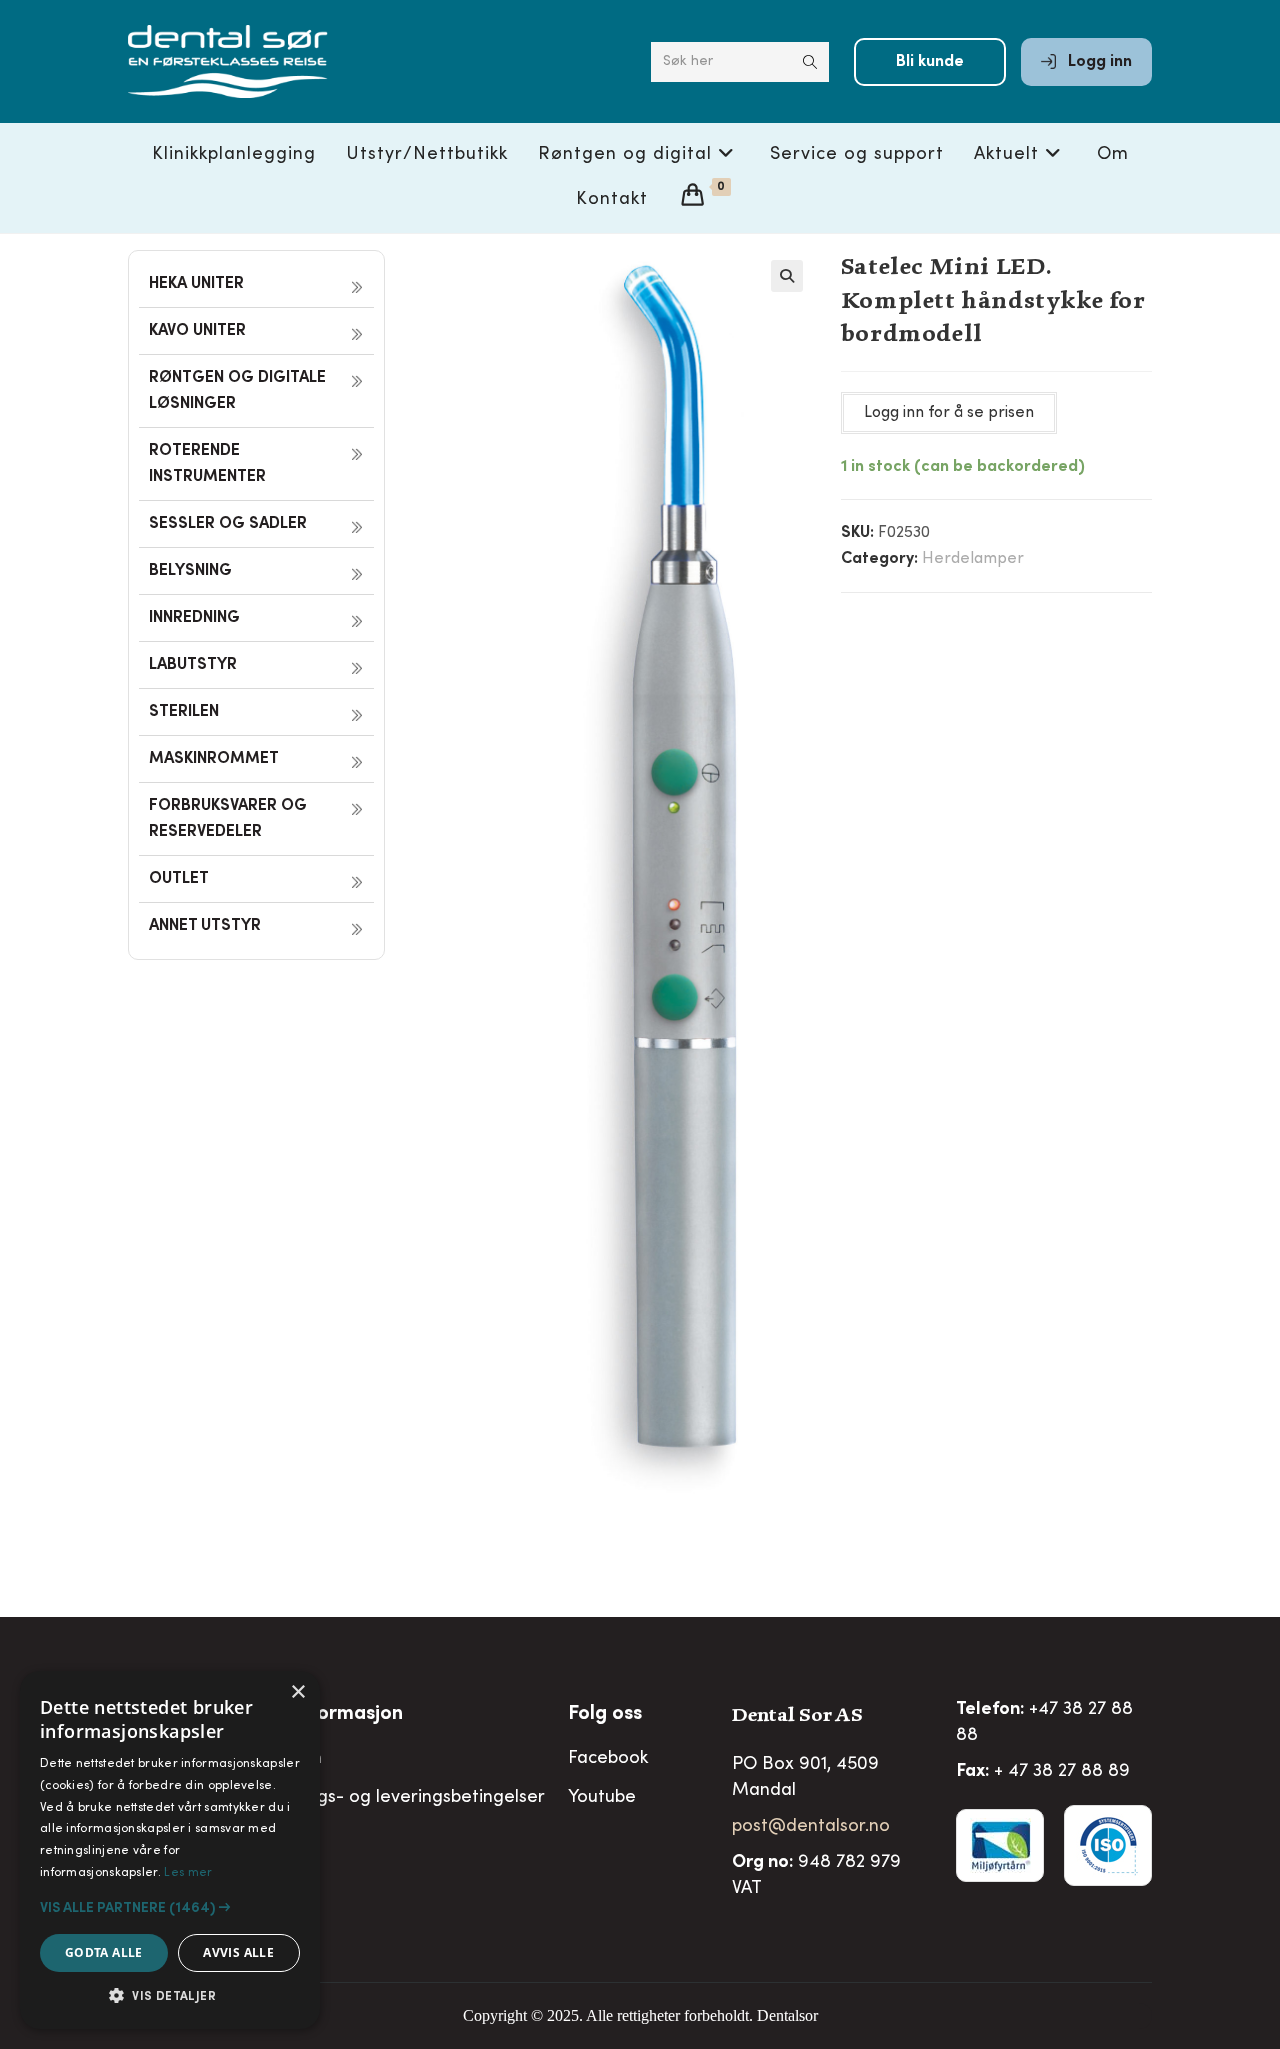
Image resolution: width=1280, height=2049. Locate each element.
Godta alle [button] (104, 1952)
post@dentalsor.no (811, 1827)
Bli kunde (930, 62)
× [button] (297, 1692)
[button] (787, 276)
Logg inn (1098, 62)
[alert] (170, 1850)
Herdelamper (973, 559)
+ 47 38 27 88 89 (1062, 1772)
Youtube (602, 1798)
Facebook (608, 1759)
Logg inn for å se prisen (949, 413)
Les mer (188, 1873)
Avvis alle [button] (238, 1952)
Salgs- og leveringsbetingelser (418, 1798)
